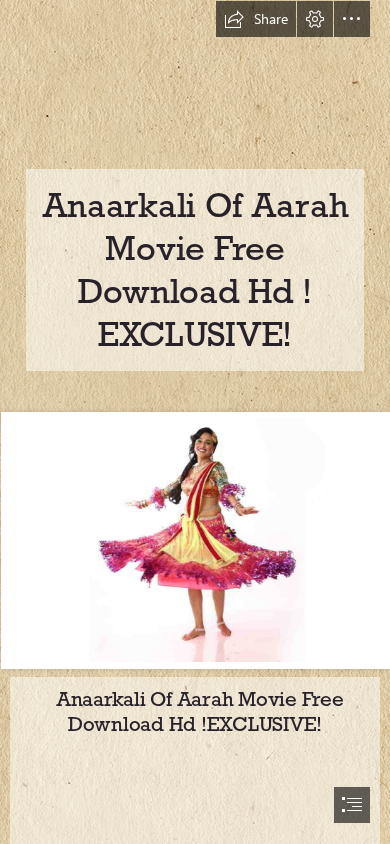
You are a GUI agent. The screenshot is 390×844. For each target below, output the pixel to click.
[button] (256, 19)
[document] (195, 422)
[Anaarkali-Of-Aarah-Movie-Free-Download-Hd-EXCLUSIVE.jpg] (195, 539)
